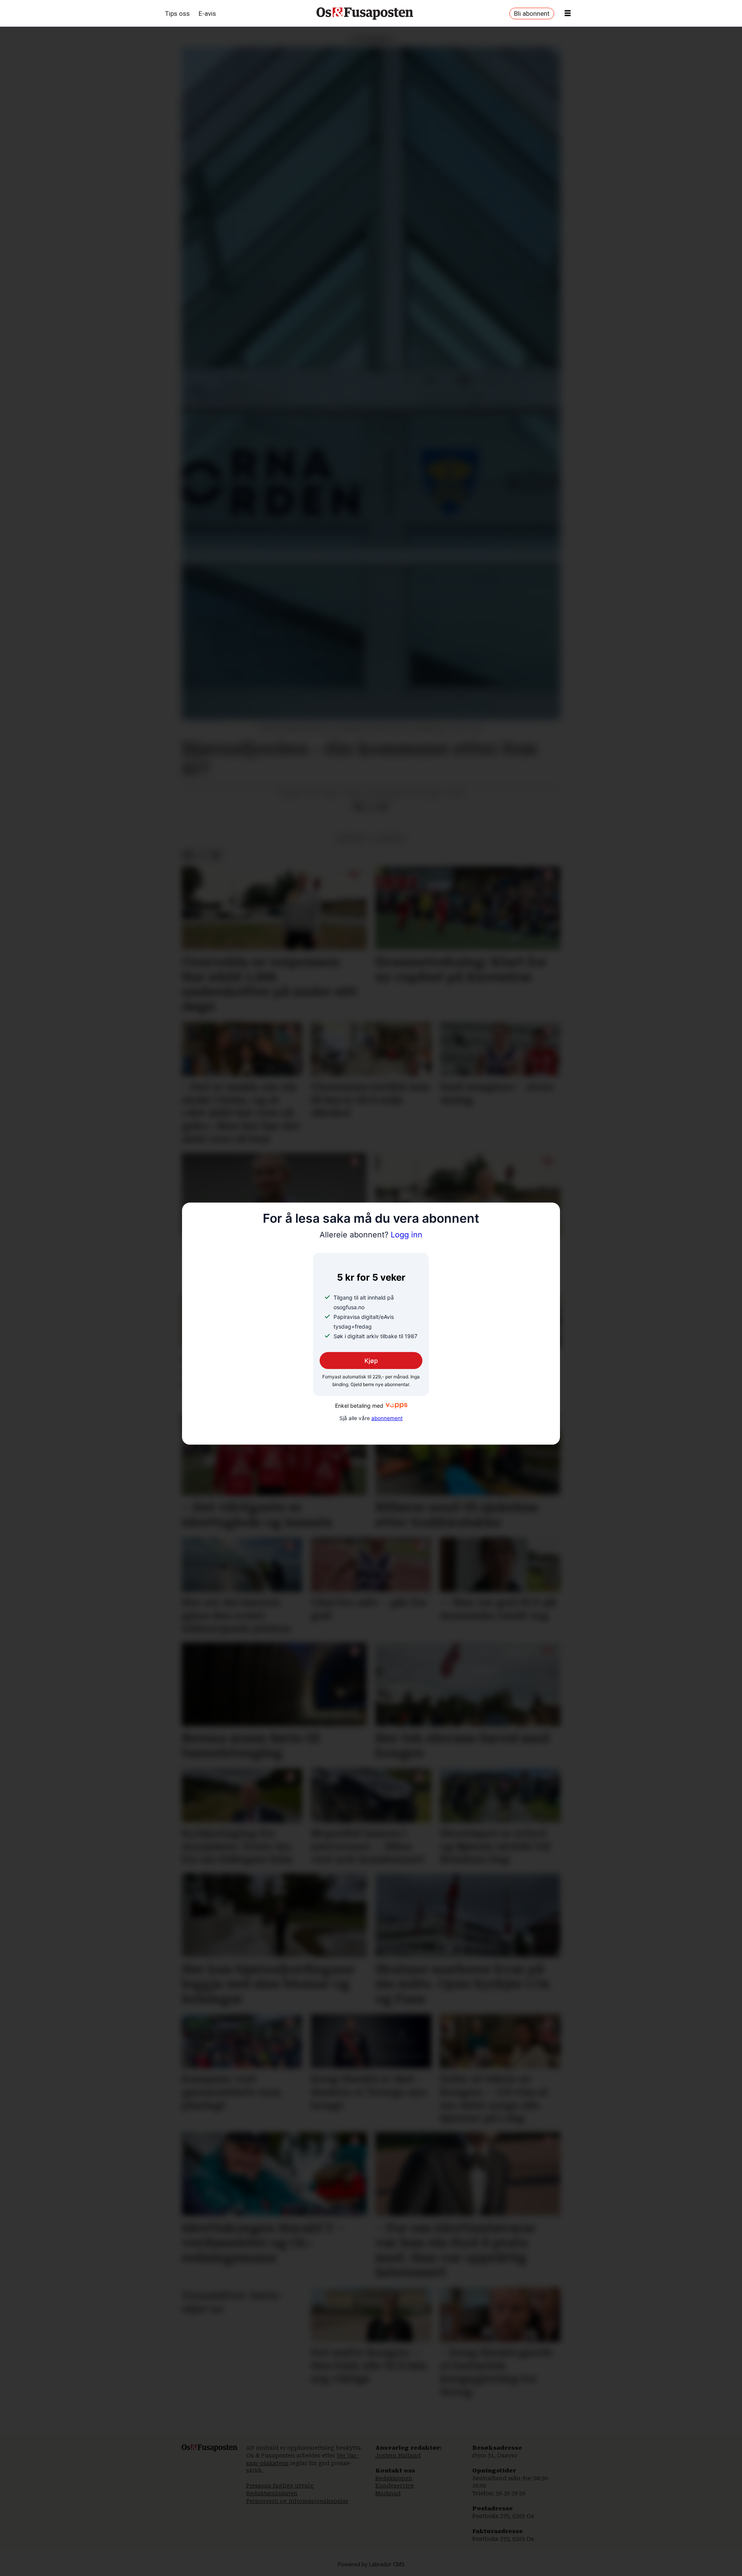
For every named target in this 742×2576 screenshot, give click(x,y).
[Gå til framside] (365, 14)
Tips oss (177, 14)
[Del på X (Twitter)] (371, 807)
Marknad (388, 2493)
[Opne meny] (568, 14)
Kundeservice (395, 2486)
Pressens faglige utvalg (280, 2486)
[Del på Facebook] (358, 807)
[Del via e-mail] (383, 807)
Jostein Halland (398, 2456)
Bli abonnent (532, 14)
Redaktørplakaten (272, 2493)
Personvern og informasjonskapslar (297, 2501)
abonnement (387, 1418)
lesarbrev (390, 838)
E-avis (207, 14)
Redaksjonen (394, 2478)
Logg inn (371, 1235)
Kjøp (371, 1361)
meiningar (351, 838)
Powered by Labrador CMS (371, 2565)
